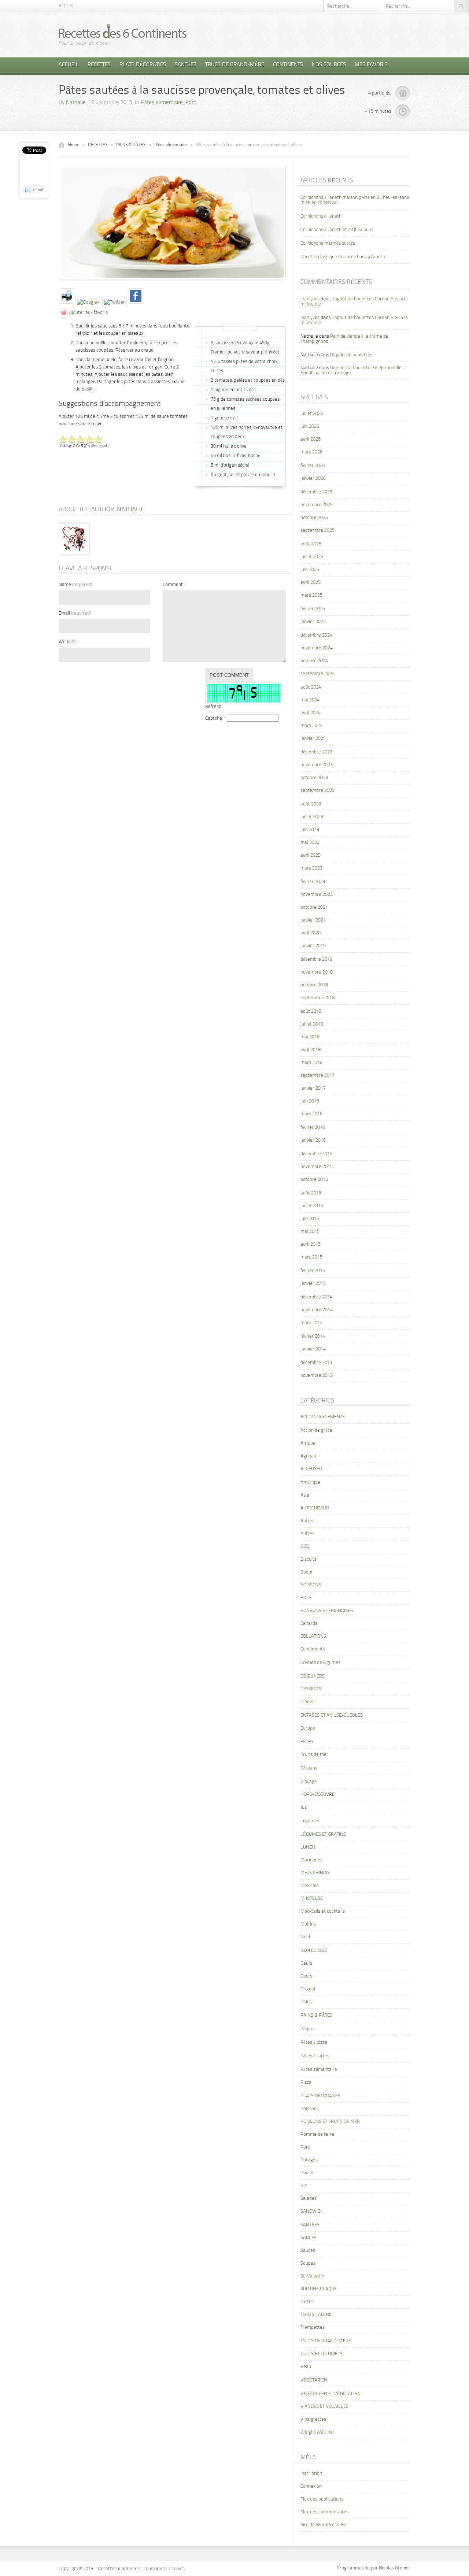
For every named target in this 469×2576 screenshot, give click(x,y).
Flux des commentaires (324, 2512)
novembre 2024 (317, 648)
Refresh (213, 707)
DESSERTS (311, 1689)
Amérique (310, 1482)
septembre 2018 (317, 998)
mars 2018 (311, 1063)
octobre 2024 (314, 661)
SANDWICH (312, 2211)
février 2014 (313, 1336)
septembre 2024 (317, 674)
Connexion (311, 2486)
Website (67, 642)
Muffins (308, 1924)
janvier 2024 (313, 739)
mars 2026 (311, 452)
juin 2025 (310, 570)
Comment (173, 585)
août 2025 (311, 544)
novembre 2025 (317, 505)
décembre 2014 (316, 1297)
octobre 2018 (314, 985)
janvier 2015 (313, 1284)
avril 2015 (311, 1244)
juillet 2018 (312, 1024)
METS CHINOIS (315, 1873)
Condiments (313, 1649)
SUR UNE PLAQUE (319, 2289)
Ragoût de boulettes (351, 355)
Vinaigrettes (313, 2419)
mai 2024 (310, 700)
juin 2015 (310, 1219)
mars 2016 (311, 1114)
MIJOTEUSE (312, 1899)
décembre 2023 (316, 752)
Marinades (311, 1860)
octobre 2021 (314, 907)
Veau (306, 2367)
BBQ (305, 1547)
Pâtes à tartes (315, 2056)
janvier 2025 (313, 622)
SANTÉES (186, 65)
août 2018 (311, 1011)
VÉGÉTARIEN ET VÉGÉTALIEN (330, 2394)
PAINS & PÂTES (131, 145)
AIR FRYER (311, 1469)
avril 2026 (311, 439)
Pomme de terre (317, 2134)
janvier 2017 (313, 1088)
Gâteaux (309, 1768)
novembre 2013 (317, 1376)
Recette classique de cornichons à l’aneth (343, 257)
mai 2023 (310, 843)
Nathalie (76, 103)
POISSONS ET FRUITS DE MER (330, 2122)
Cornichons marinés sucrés (328, 243)
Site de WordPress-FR (324, 2525)
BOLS (306, 1598)
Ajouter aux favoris (88, 313)
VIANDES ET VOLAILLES (324, 2407)
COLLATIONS (313, 1636)
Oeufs (306, 1963)
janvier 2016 (313, 1140)
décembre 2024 (316, 635)
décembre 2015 (316, 1154)
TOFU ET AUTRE (316, 2315)
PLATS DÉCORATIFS (143, 65)
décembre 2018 (316, 959)
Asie (305, 1495)
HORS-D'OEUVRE (317, 1795)
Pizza (306, 2082)
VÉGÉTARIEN (314, 2380)
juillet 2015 (312, 1206)
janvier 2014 (313, 1349)
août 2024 (311, 687)
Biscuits (309, 1559)
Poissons (310, 2109)
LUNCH (308, 1847)
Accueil (67, 6)
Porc (191, 103)
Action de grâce (316, 1430)
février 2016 (313, 1128)
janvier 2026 (313, 479)
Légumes (310, 1821)
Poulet (307, 2173)
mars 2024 (311, 726)
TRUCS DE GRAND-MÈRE (235, 65)
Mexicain (310, 1886)
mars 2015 (311, 1257)
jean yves (310, 299)
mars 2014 (311, 1323)
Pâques (308, 2029)
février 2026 (313, 466)
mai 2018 (310, 1037)
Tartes (307, 2302)
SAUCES (309, 2238)
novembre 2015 (317, 1167)
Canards (309, 1624)
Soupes (308, 2263)
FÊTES (307, 1742)
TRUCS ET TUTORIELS (322, 2354)
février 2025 (313, 609)
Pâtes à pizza (314, 2043)
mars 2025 (311, 595)
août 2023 (311, 804)
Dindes (307, 1702)
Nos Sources (329, 65)
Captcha (214, 718)
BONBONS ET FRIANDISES (327, 1611)
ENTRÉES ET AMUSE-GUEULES (332, 1715)
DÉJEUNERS (313, 1676)
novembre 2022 (317, 895)
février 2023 (313, 882)
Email (75, 613)
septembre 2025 (317, 531)
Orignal (308, 1989)
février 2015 (313, 1271)
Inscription (311, 2474)
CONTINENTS (288, 65)
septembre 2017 (317, 1076)
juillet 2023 (312, 817)
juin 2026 (310, 427)
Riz (304, 2186)
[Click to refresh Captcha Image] (244, 693)
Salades (309, 2199)
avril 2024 (311, 713)
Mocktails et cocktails (323, 1911)
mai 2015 (310, 1232)
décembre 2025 (316, 492)
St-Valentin (312, 2276)
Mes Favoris (371, 65)
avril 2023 (311, 855)
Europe (308, 1728)
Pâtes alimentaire (162, 103)
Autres (307, 1521)
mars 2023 (311, 868)
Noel (305, 1937)
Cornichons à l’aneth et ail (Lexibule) (337, 230)
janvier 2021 (313, 920)
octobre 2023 (314, 778)
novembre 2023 (317, 765)
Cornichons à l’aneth (321, 216)
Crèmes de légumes (320, 1663)
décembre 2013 (316, 1363)
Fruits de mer (314, 1755)
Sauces (308, 2251)
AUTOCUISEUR (315, 1508)
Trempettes (313, 2327)
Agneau (308, 1456)
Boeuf (306, 1572)
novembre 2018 (317, 972)
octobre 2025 (314, 518)
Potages (309, 2160)
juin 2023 (310, 830)
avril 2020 (311, 933)
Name (75, 585)
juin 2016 (310, 1101)
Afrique (308, 1443)
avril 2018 (311, 1050)
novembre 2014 (317, 1310)
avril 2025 (311, 583)
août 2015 (311, 1193)
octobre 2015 (314, 1180)
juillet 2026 (312, 414)
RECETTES (99, 65)
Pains (306, 2002)
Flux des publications (322, 2499)
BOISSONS (311, 1585)
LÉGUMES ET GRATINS (323, 1834)
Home (74, 145)
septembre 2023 (317, 791)
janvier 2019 (313, 946)
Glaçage (309, 1782)
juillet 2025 (312, 557)
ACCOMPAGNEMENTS (323, 1417)
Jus (304, 1807)
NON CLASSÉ (314, 1951)
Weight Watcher (317, 2432)
